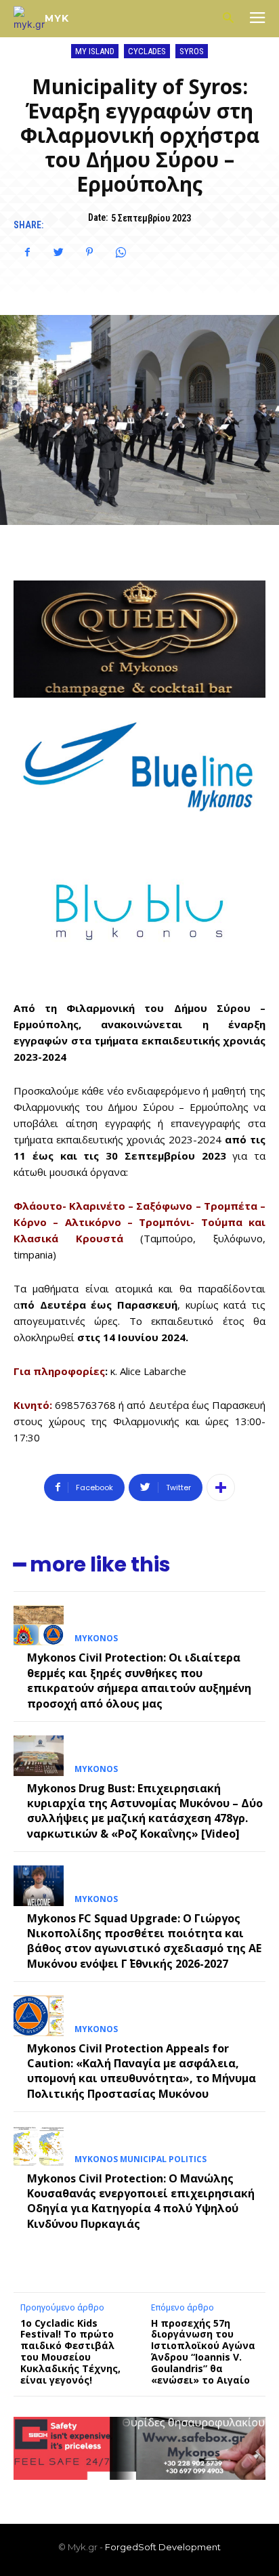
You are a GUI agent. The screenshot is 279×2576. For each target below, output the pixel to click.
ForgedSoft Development (163, 2547)
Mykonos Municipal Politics (141, 2159)
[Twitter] (58, 252)
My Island (95, 51)
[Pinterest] (89, 252)
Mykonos (96, 1639)
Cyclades (147, 51)
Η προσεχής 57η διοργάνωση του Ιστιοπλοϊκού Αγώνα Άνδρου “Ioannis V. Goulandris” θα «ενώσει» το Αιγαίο (203, 2351)
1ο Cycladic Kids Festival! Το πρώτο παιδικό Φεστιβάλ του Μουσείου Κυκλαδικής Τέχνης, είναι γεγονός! (70, 2351)
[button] (228, 19)
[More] (221, 1487)
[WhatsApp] (121, 252)
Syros (192, 51)
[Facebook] (27, 252)
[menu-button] (257, 19)
